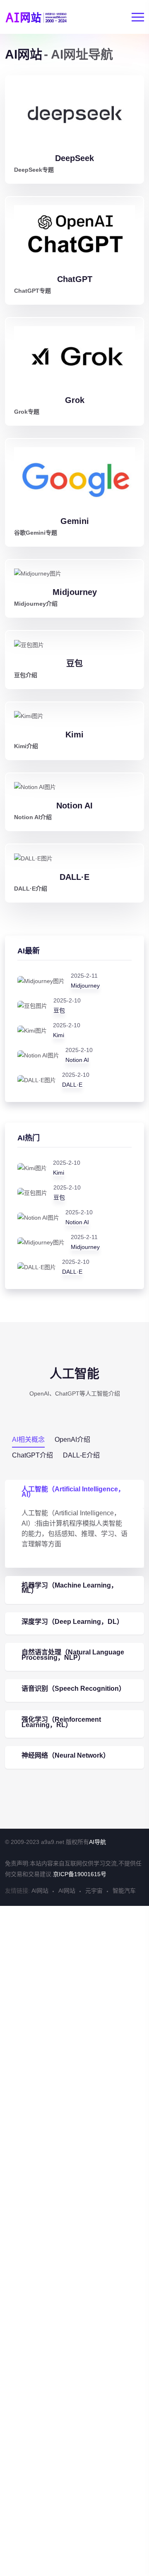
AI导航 (97, 1842)
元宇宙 (94, 1891)
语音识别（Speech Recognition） (73, 1689)
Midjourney (75, 592)
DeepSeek (74, 158)
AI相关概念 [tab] (28, 1440)
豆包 (74, 664)
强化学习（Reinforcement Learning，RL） (61, 1722)
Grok (75, 400)
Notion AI (74, 806)
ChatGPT (75, 279)
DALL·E (74, 877)
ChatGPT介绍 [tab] (32, 1455)
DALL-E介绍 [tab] (81, 1455)
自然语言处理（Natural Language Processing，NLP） (73, 1655)
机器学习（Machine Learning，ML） (70, 1588)
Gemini (75, 521)
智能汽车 (124, 1891)
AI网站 (40, 1891)
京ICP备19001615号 (80, 1874)
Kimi (74, 735)
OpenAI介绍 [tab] (72, 1440)
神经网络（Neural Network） (66, 1755)
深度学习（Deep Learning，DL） (72, 1622)
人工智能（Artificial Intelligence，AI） (73, 1492)
